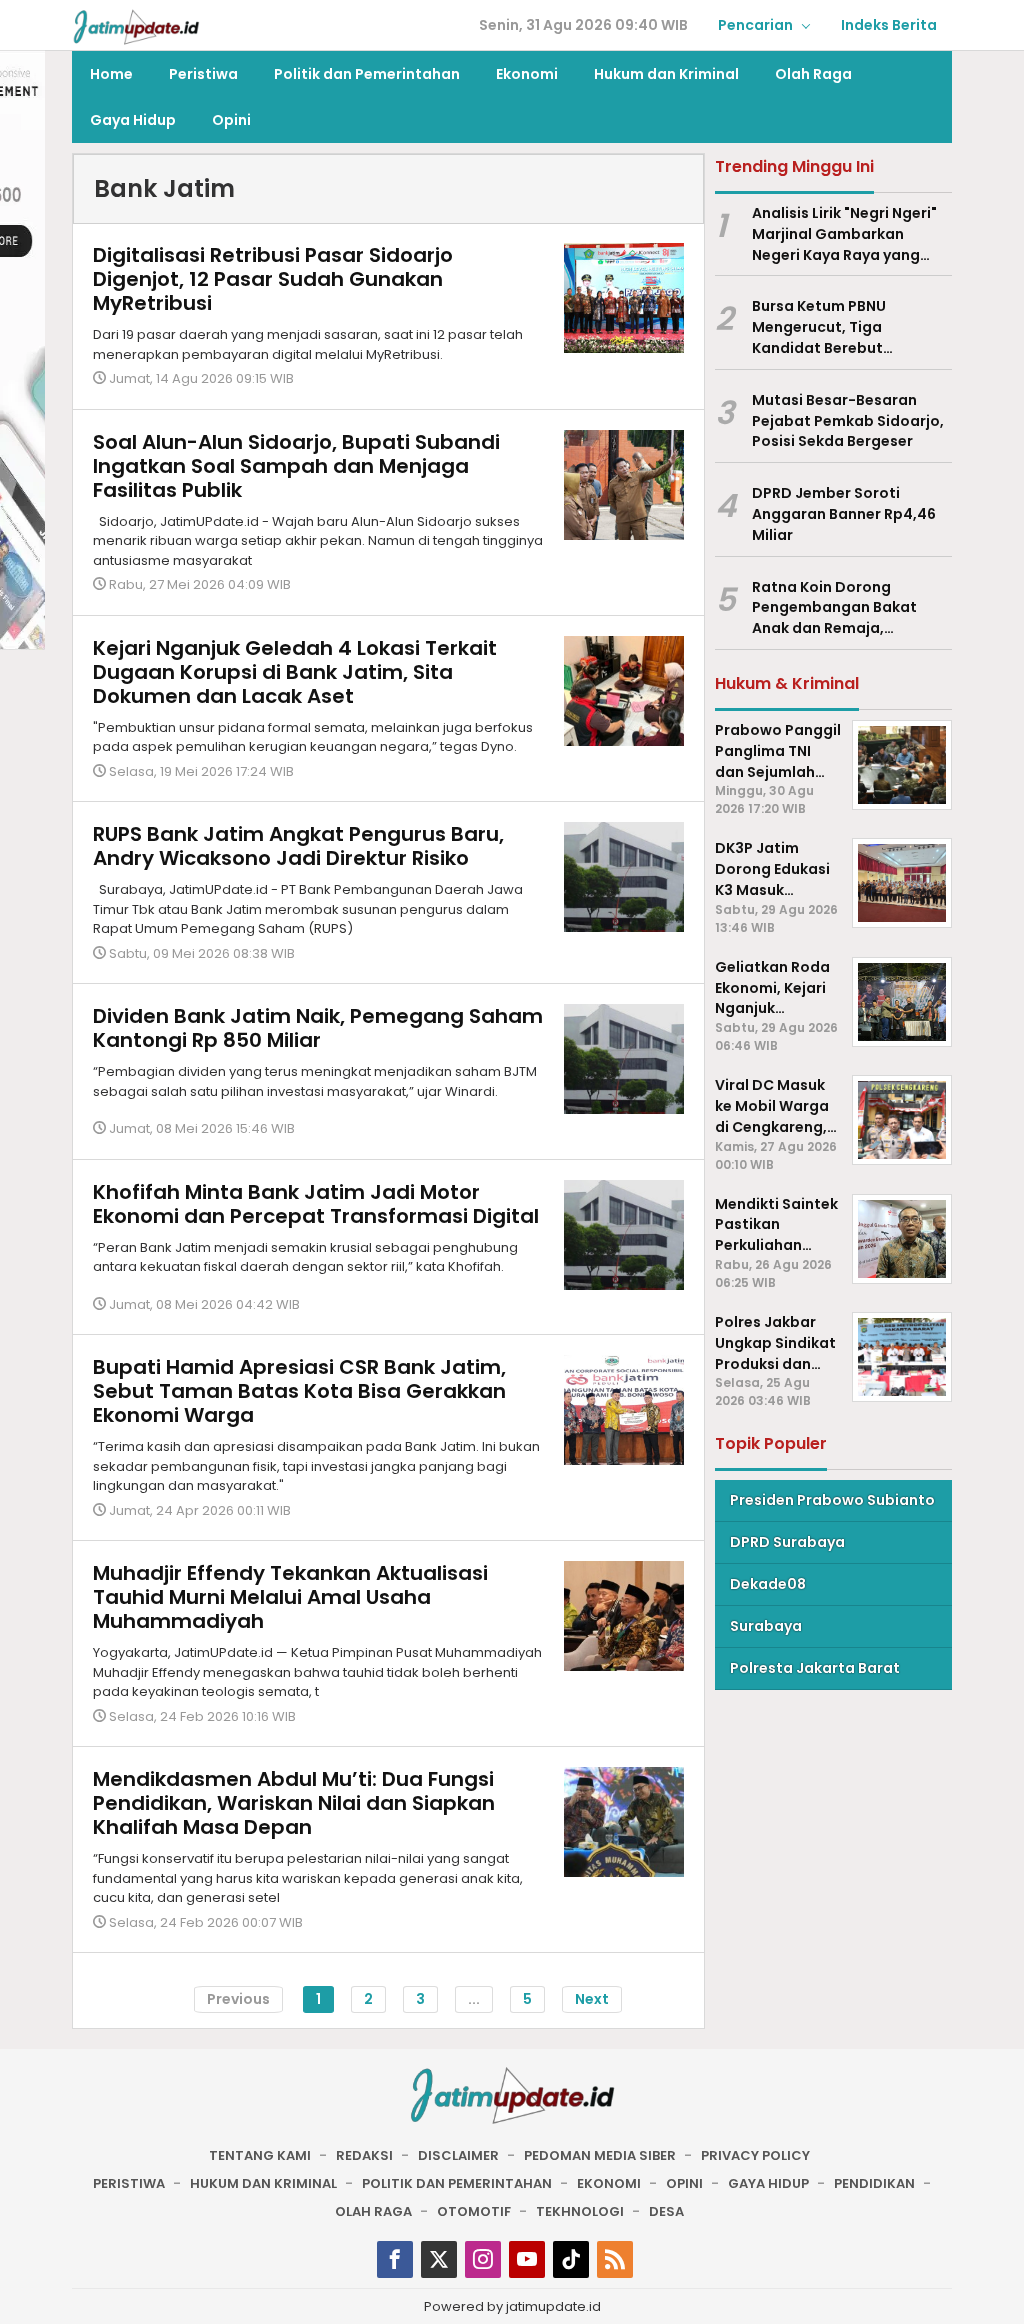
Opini (684, 2183)
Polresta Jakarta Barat (815, 1668)
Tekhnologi (580, 2211)
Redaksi (364, 2155)
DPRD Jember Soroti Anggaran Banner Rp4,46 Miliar (844, 514)
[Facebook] (395, 2259)
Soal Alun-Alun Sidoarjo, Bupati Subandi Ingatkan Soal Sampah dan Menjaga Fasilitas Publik (296, 466)
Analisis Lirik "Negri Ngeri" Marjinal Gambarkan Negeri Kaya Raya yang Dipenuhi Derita (844, 234)
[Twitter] (439, 2259)
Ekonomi (609, 2183)
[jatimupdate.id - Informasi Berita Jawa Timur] (136, 26)
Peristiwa (129, 2183)
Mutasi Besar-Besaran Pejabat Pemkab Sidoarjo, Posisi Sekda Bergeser (848, 421)
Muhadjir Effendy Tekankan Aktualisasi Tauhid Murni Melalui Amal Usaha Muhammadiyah (290, 1597)
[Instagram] (483, 2259)
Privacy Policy (755, 2155)
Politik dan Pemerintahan (457, 2183)
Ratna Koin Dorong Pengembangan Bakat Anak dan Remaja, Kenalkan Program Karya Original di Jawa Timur (843, 608)
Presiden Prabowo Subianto (832, 1500)
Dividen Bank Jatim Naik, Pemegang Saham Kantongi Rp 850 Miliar (318, 1028)
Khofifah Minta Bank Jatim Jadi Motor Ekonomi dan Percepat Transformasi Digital (316, 1204)
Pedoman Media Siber (600, 2155)
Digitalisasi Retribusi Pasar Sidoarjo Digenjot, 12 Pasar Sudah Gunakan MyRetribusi (273, 279)
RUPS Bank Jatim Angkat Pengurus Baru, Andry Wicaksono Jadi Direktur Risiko (298, 846)
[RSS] (615, 2259)
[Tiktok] (571, 2259)
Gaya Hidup (768, 2183)
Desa (666, 2211)
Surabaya (766, 1626)
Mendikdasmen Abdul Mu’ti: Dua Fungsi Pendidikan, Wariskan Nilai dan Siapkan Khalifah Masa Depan (294, 1803)
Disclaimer (458, 2155)
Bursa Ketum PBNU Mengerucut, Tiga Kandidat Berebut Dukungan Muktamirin (833, 327)
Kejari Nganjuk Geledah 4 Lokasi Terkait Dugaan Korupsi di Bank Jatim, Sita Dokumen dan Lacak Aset (295, 672)
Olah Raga (373, 2211)
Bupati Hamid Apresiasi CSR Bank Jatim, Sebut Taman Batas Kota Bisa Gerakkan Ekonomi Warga (299, 1391)
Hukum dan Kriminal (263, 2183)
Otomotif (474, 2211)
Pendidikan (874, 2183)
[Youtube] (527, 2259)
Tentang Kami (260, 2155)
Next (592, 1999)
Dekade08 (768, 1584)
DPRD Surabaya (787, 1542)
